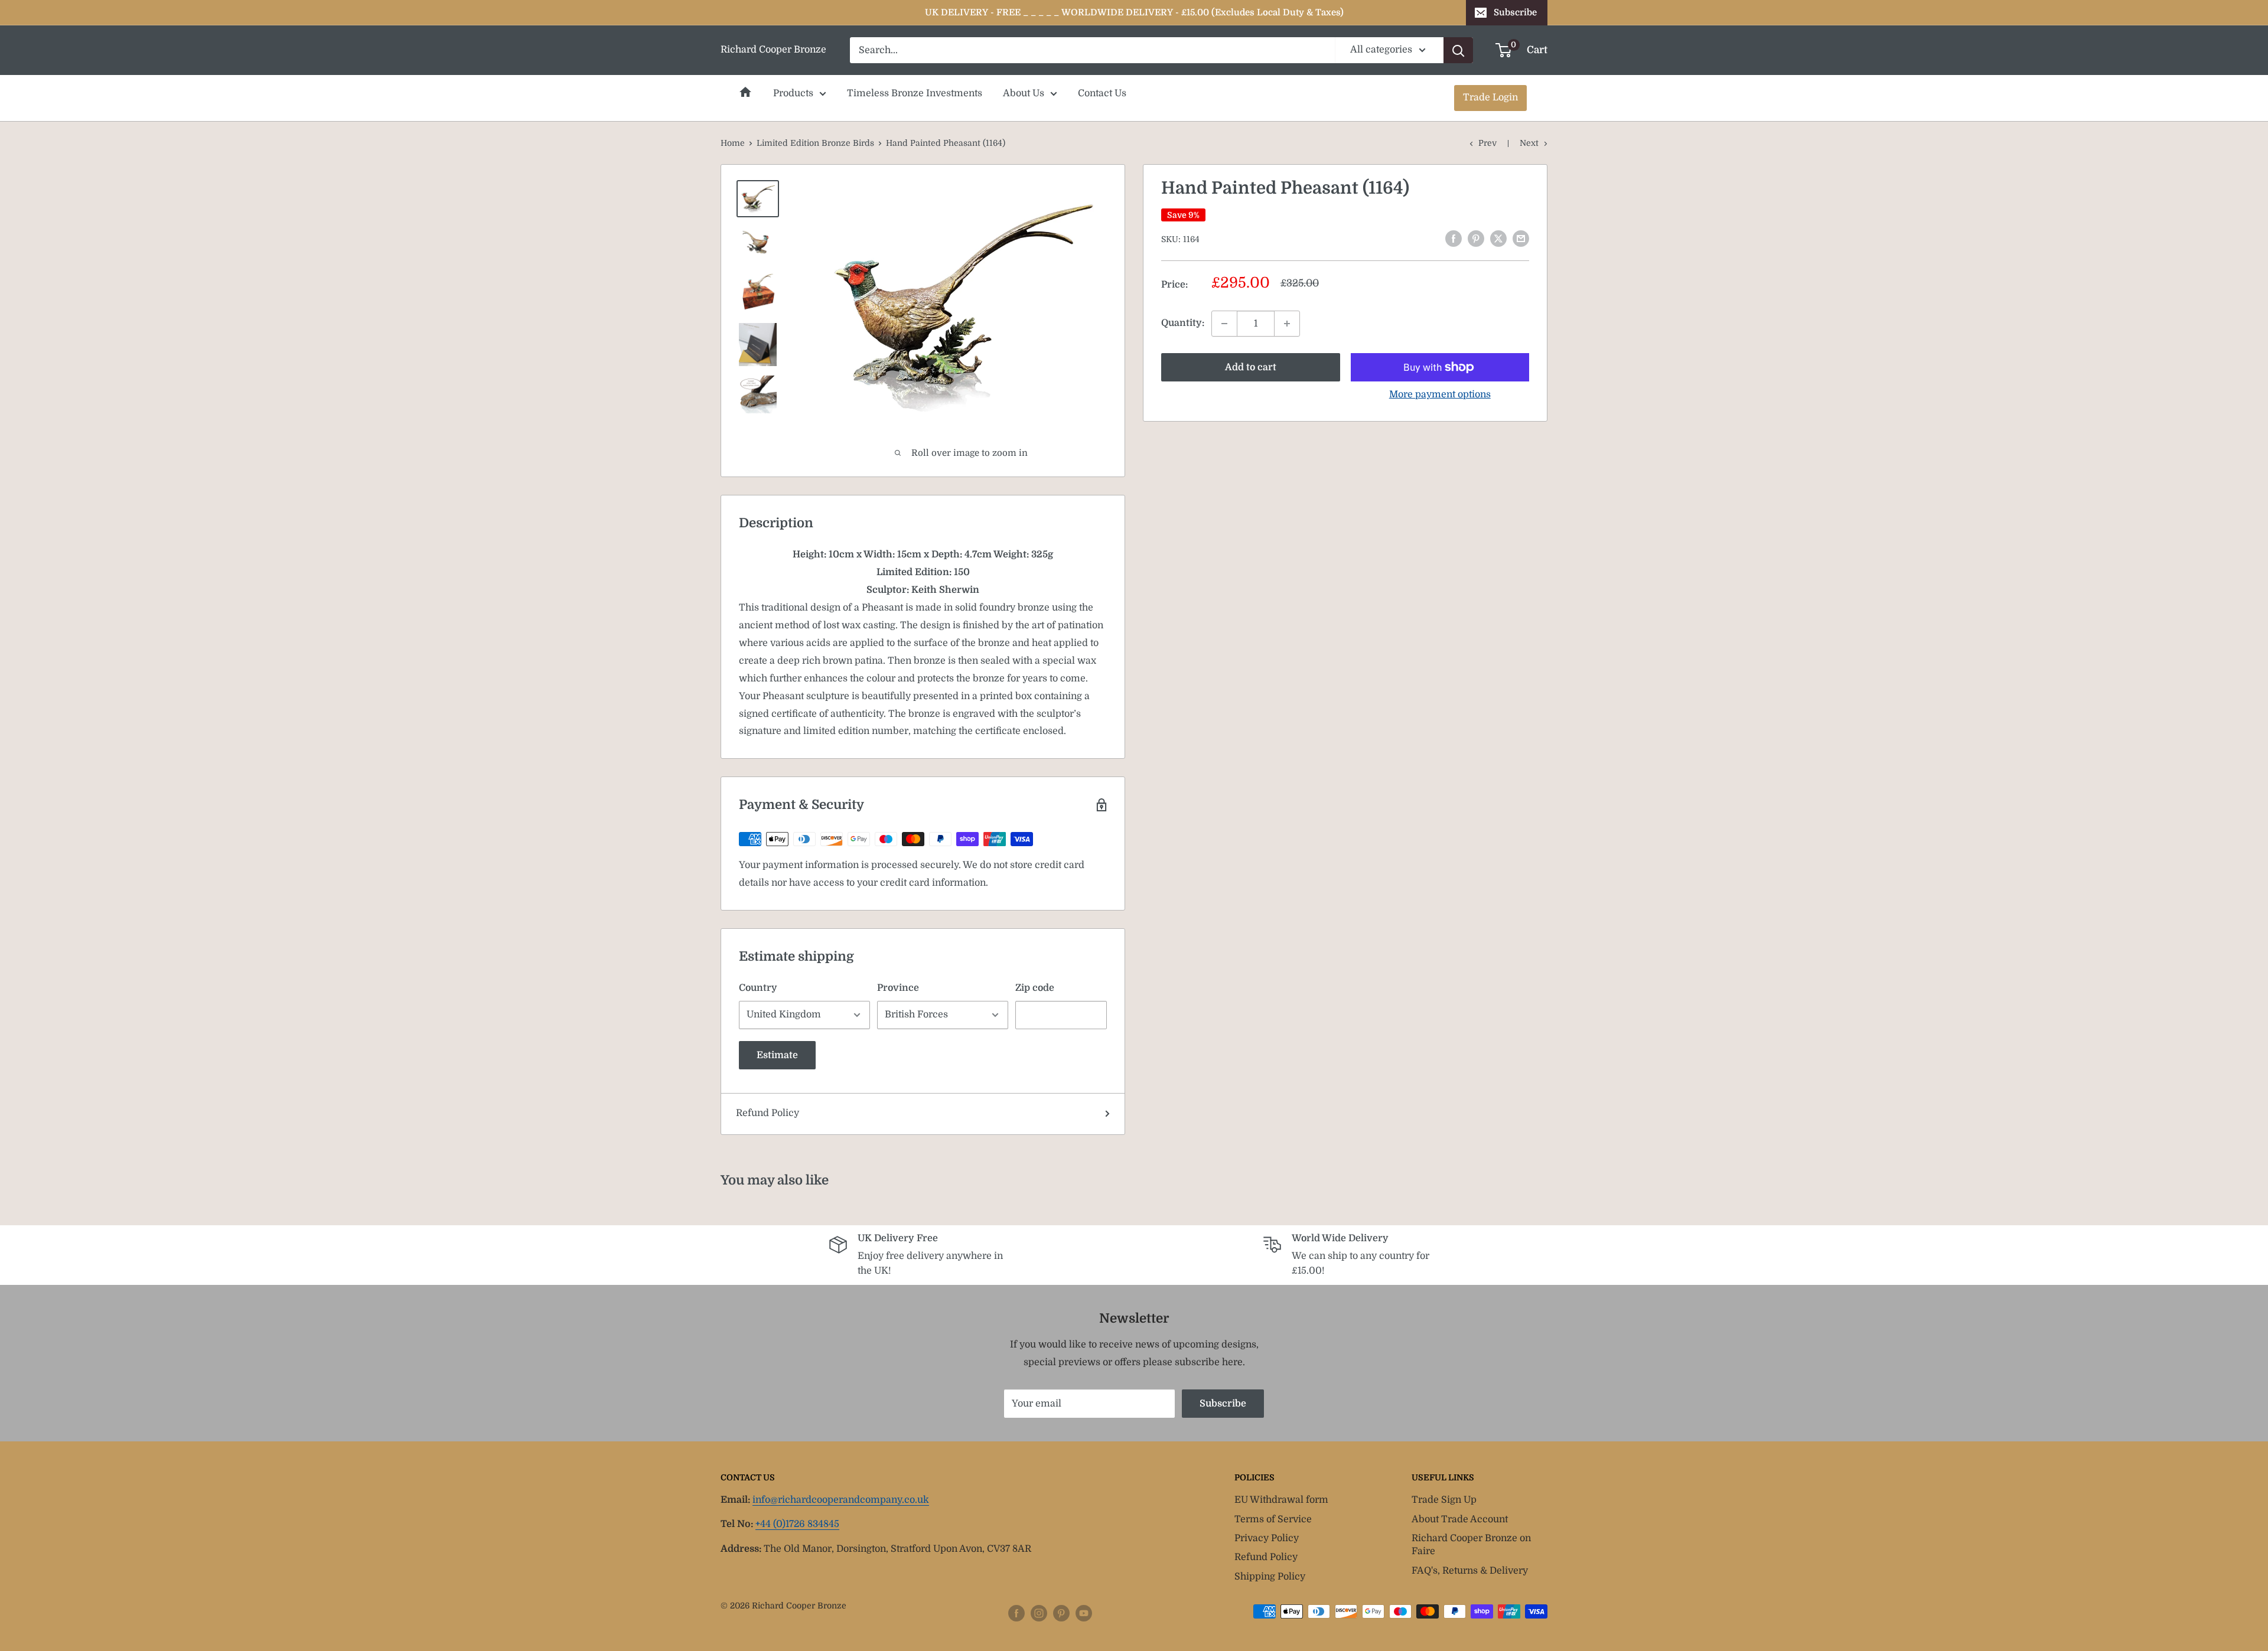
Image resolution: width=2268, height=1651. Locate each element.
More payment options (1440, 394)
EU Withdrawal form (1281, 1500)
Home (745, 92)
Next (1529, 143)
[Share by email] (1521, 239)
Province (898, 988)
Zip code (1035, 988)
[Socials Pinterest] (1061, 1613)
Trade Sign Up (1444, 1500)
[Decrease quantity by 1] (1224, 324)
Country (758, 988)
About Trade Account (1460, 1519)
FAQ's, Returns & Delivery (1470, 1571)
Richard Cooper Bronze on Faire (1471, 1545)
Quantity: (1183, 323)
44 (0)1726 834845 (797, 1524)
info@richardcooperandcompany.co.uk (841, 1500)
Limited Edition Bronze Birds (815, 143)
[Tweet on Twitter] (1498, 239)
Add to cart (1251, 367)
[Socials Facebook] (1016, 1613)
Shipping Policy (1270, 1577)
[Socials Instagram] (1039, 1613)
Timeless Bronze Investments (915, 93)
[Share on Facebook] (1454, 239)
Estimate (777, 1055)
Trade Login (1490, 97)
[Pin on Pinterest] (1476, 239)
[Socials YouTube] (1084, 1613)
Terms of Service (1273, 1519)
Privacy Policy (1267, 1538)
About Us (1024, 93)
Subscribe (1515, 12)
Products (793, 93)
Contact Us (1102, 93)
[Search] (1458, 50)
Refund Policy (768, 1113)
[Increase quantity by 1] (1287, 324)
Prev (1487, 143)
